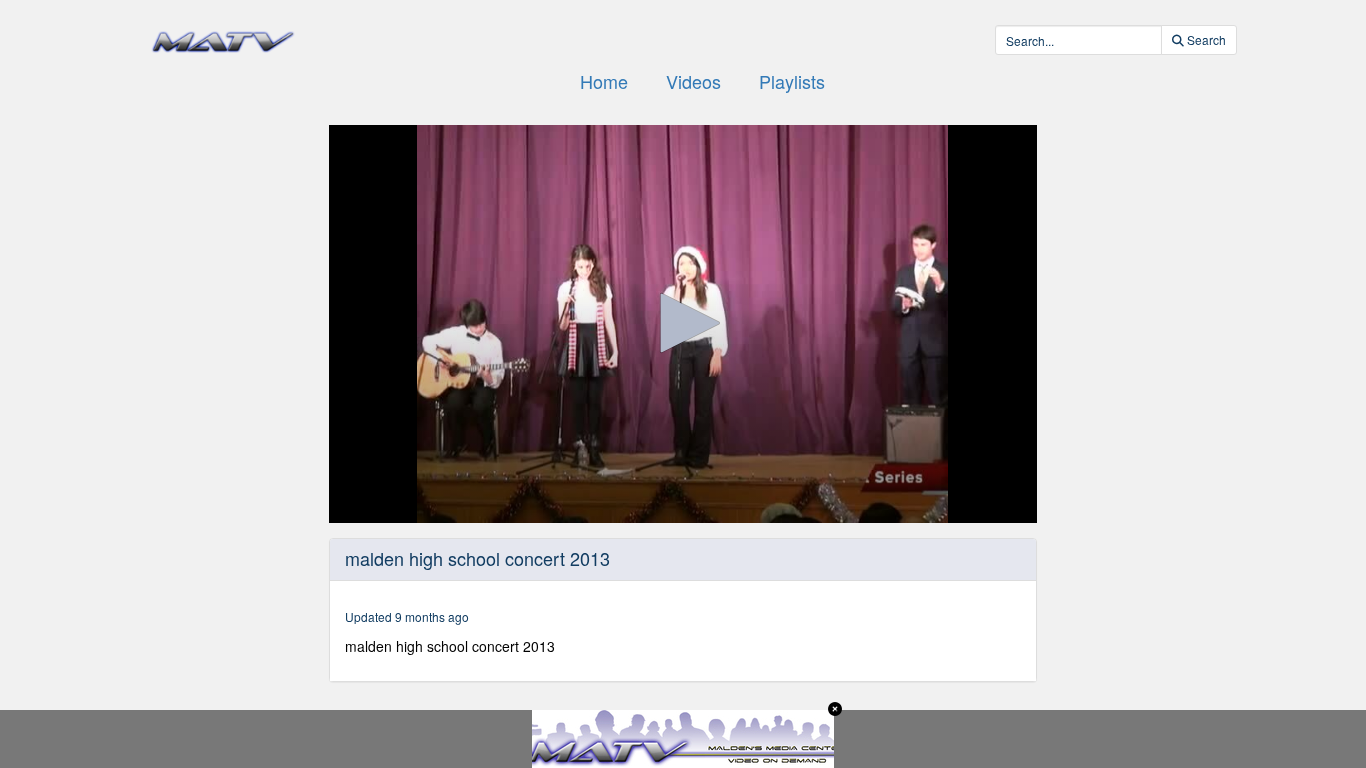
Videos (693, 81)
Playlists (792, 81)
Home (604, 81)
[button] (683, 323)
